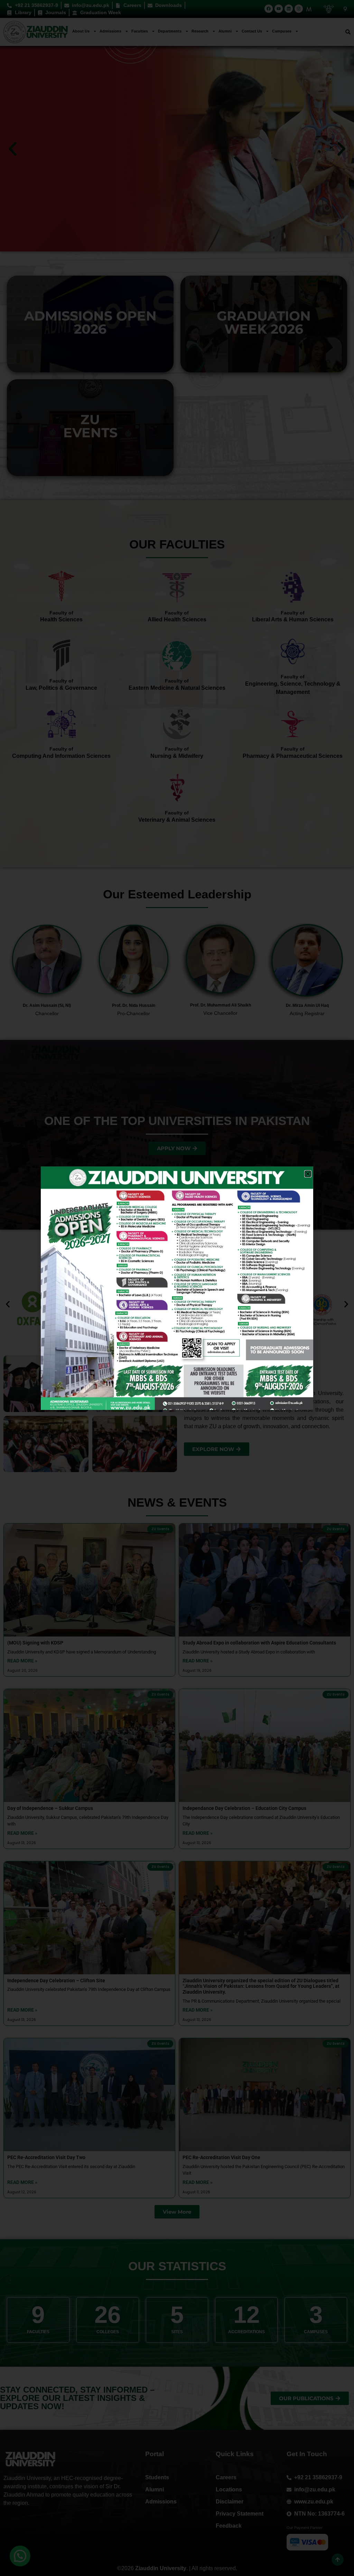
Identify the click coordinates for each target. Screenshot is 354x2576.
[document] (177, 1288)
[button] (308, 1174)
